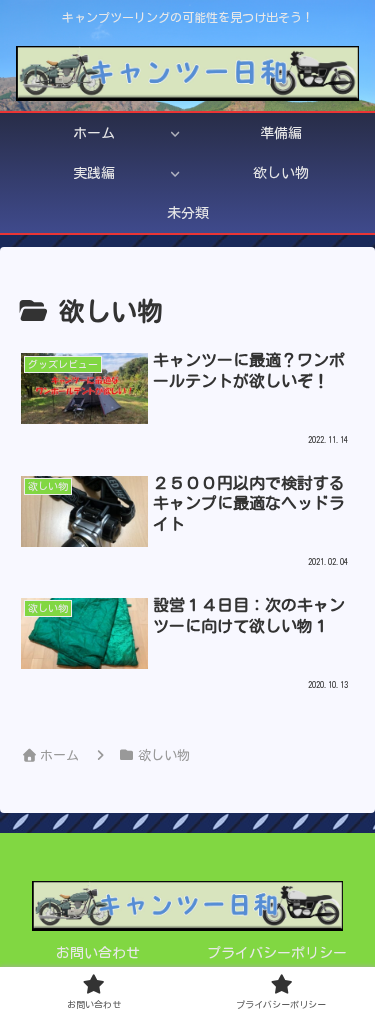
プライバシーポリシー (277, 953)
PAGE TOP (344, 971)
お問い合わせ (98, 953)
